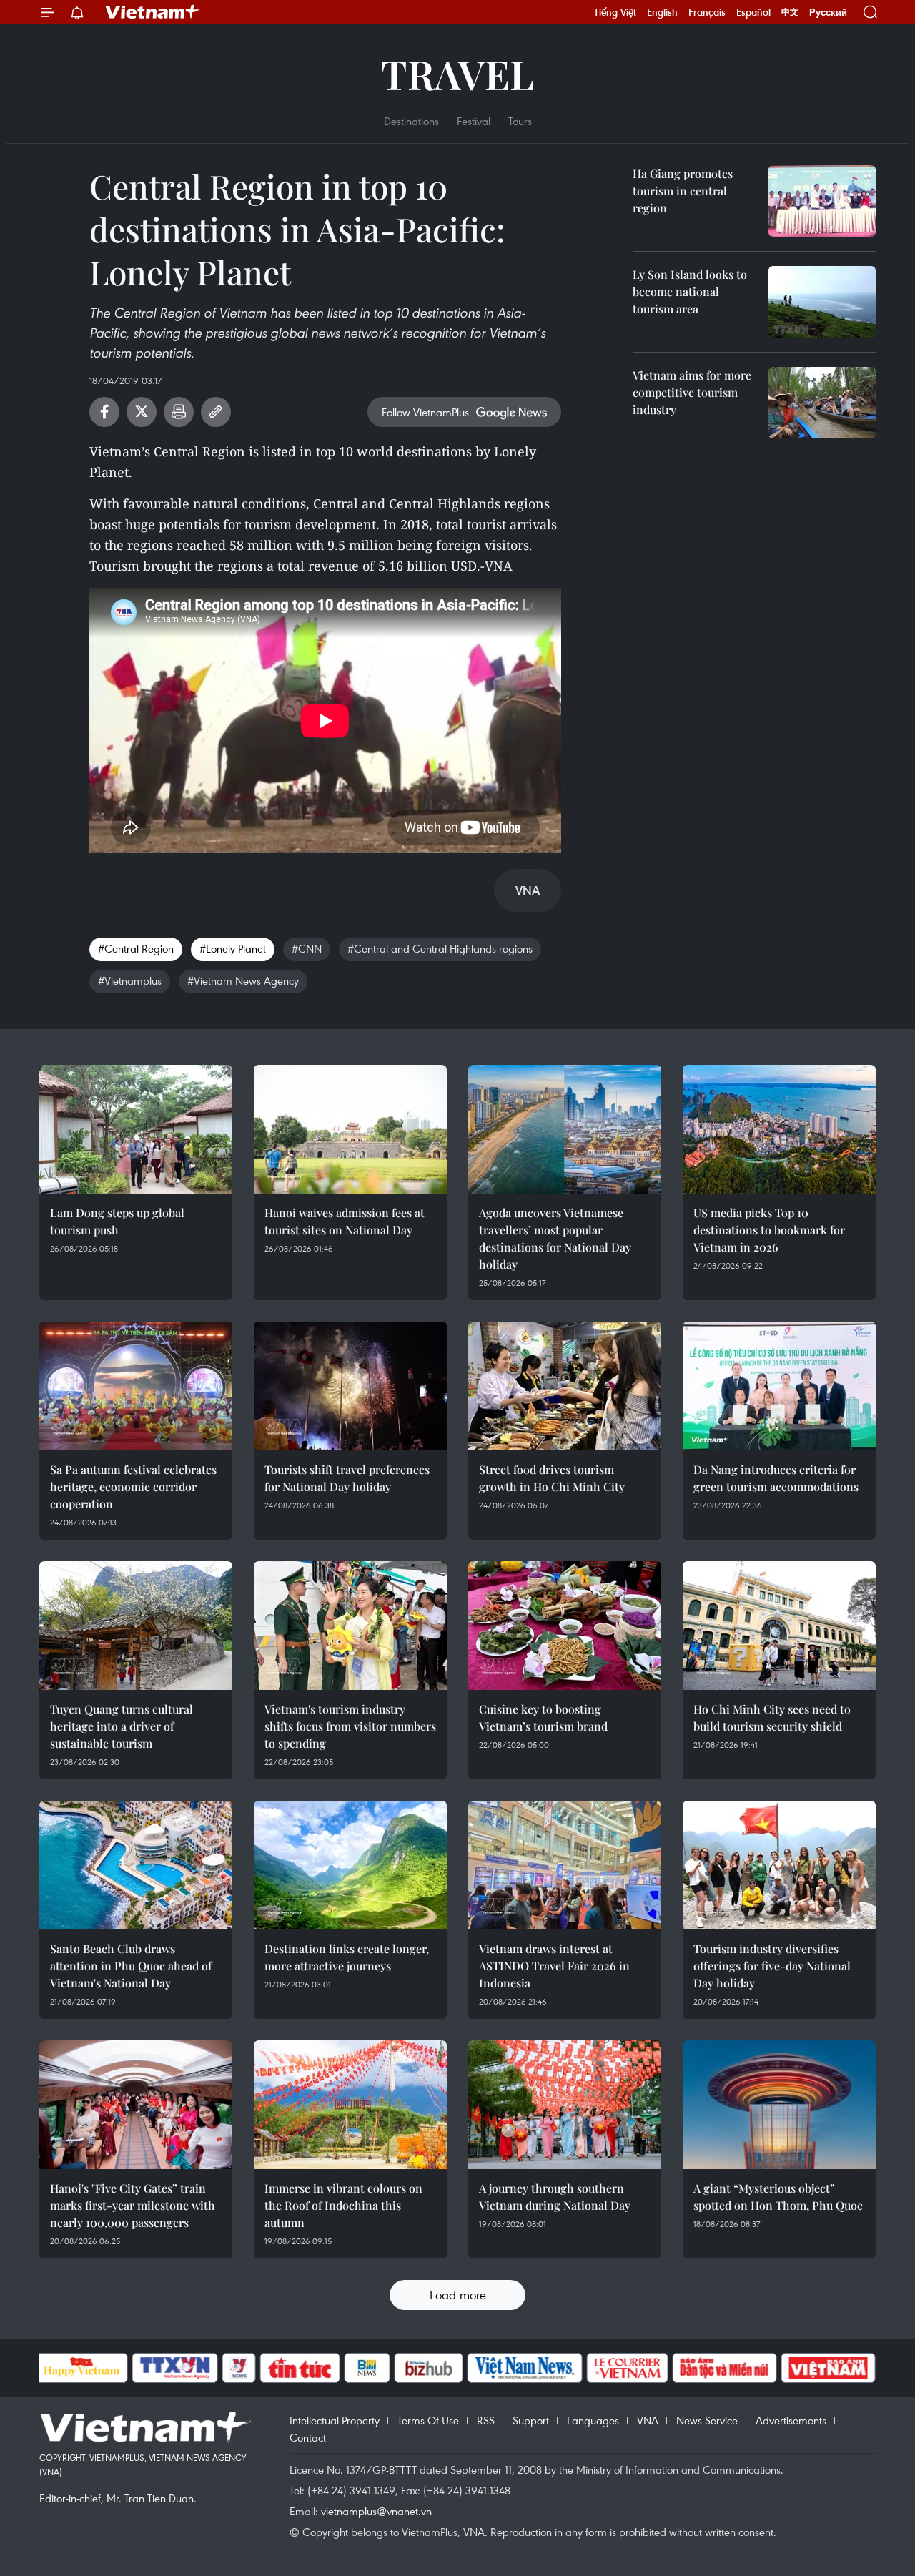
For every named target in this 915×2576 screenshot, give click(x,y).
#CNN (307, 948)
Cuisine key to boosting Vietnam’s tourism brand (543, 1717)
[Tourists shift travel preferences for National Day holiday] (350, 1386)
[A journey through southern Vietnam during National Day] (565, 2105)
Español (753, 12)
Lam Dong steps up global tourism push (117, 1221)
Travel (457, 73)
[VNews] (238, 2368)
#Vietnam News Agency (243, 980)
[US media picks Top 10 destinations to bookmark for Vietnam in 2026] (779, 1129)
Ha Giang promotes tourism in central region (683, 191)
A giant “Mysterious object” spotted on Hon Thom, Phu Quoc (778, 2197)
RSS (486, 2420)
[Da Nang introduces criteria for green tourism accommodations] (779, 1386)
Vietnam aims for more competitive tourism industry (692, 392)
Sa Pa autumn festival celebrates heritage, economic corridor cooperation (133, 1486)
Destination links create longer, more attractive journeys (347, 1957)
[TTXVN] (174, 2368)
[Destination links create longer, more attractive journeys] (350, 1865)
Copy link (216, 412)
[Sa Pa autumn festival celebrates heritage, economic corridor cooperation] (136, 1386)
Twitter (142, 412)
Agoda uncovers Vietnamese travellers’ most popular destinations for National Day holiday (555, 1238)
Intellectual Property (335, 2420)
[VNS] (525, 2368)
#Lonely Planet (233, 948)
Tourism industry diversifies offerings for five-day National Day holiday (772, 1966)
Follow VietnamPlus (425, 412)
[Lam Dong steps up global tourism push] (136, 1129)
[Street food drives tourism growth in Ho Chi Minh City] (565, 1386)
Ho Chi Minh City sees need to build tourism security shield (772, 1717)
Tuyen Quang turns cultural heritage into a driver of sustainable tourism (122, 1726)
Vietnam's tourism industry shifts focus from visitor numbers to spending (350, 1726)
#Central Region (136, 948)
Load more (458, 2295)
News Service (707, 2420)
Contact (308, 2437)
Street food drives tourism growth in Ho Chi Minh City (552, 1478)
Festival (474, 121)
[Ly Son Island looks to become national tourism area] (822, 302)
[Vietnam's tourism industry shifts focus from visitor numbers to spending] (350, 1626)
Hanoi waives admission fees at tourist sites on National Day (345, 1221)
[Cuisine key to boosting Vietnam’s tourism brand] (565, 1626)
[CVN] (628, 2368)
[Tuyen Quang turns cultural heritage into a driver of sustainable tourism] (136, 1626)
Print (179, 412)
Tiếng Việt (615, 12)
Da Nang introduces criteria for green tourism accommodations (776, 1478)
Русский (828, 13)
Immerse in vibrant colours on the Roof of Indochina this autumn (343, 2205)
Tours (520, 121)
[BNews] (367, 2368)
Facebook (104, 412)
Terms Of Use (428, 2420)
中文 (790, 12)
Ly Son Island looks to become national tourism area (690, 291)
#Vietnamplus (130, 980)
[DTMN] (725, 2368)
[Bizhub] (429, 2368)
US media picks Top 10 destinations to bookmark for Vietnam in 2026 (769, 1230)
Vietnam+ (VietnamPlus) (153, 12)
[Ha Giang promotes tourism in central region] (822, 201)
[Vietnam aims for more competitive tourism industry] (822, 403)
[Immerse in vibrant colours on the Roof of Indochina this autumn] (350, 2105)
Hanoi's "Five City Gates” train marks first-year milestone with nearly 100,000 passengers (133, 2205)
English (662, 12)
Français (707, 12)
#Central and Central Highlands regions (440, 948)
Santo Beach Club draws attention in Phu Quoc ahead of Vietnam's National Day (131, 1966)
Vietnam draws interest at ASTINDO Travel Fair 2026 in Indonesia (554, 1966)
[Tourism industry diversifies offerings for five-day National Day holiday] (779, 1865)
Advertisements (791, 2420)
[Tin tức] (300, 2368)
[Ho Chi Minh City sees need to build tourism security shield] (779, 1626)
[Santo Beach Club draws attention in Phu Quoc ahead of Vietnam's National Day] (136, 1865)
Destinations (411, 121)
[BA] (829, 2368)
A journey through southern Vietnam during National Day (555, 2197)
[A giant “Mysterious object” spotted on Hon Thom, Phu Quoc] (779, 2105)
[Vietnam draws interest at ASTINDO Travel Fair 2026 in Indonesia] (565, 1865)
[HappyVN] (82, 2368)
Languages (593, 2420)
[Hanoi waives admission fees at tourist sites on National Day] (350, 1129)
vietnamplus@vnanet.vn (376, 2511)
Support (531, 2420)
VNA (648, 2420)
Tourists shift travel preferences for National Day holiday (347, 1478)
